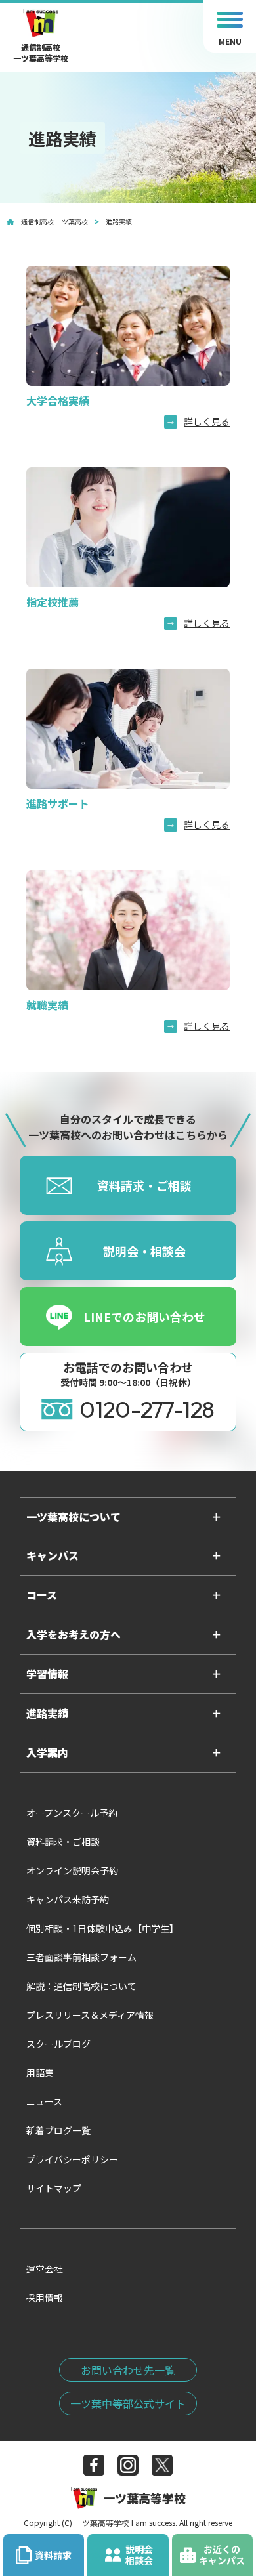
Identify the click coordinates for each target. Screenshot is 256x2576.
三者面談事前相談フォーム (81, 1957)
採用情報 (45, 2298)
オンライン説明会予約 (72, 1870)
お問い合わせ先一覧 (128, 2370)
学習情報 (47, 1674)
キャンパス (53, 1555)
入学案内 (47, 1752)
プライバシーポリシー (72, 2159)
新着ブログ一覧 (58, 2130)
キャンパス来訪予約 (68, 1899)
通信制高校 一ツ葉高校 (54, 222)
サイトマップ (54, 2188)
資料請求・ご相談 (63, 1842)
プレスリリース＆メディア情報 (90, 2015)
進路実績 (47, 1713)
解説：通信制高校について (81, 1986)
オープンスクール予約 (72, 1813)
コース (42, 1595)
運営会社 (45, 2269)
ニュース (44, 2101)
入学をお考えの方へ (74, 1634)
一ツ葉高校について (74, 1517)
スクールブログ (58, 2044)
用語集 (40, 2073)
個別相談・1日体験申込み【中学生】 (102, 1928)
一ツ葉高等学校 (144, 2498)
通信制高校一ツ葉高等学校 (41, 48)
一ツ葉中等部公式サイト (128, 2403)
